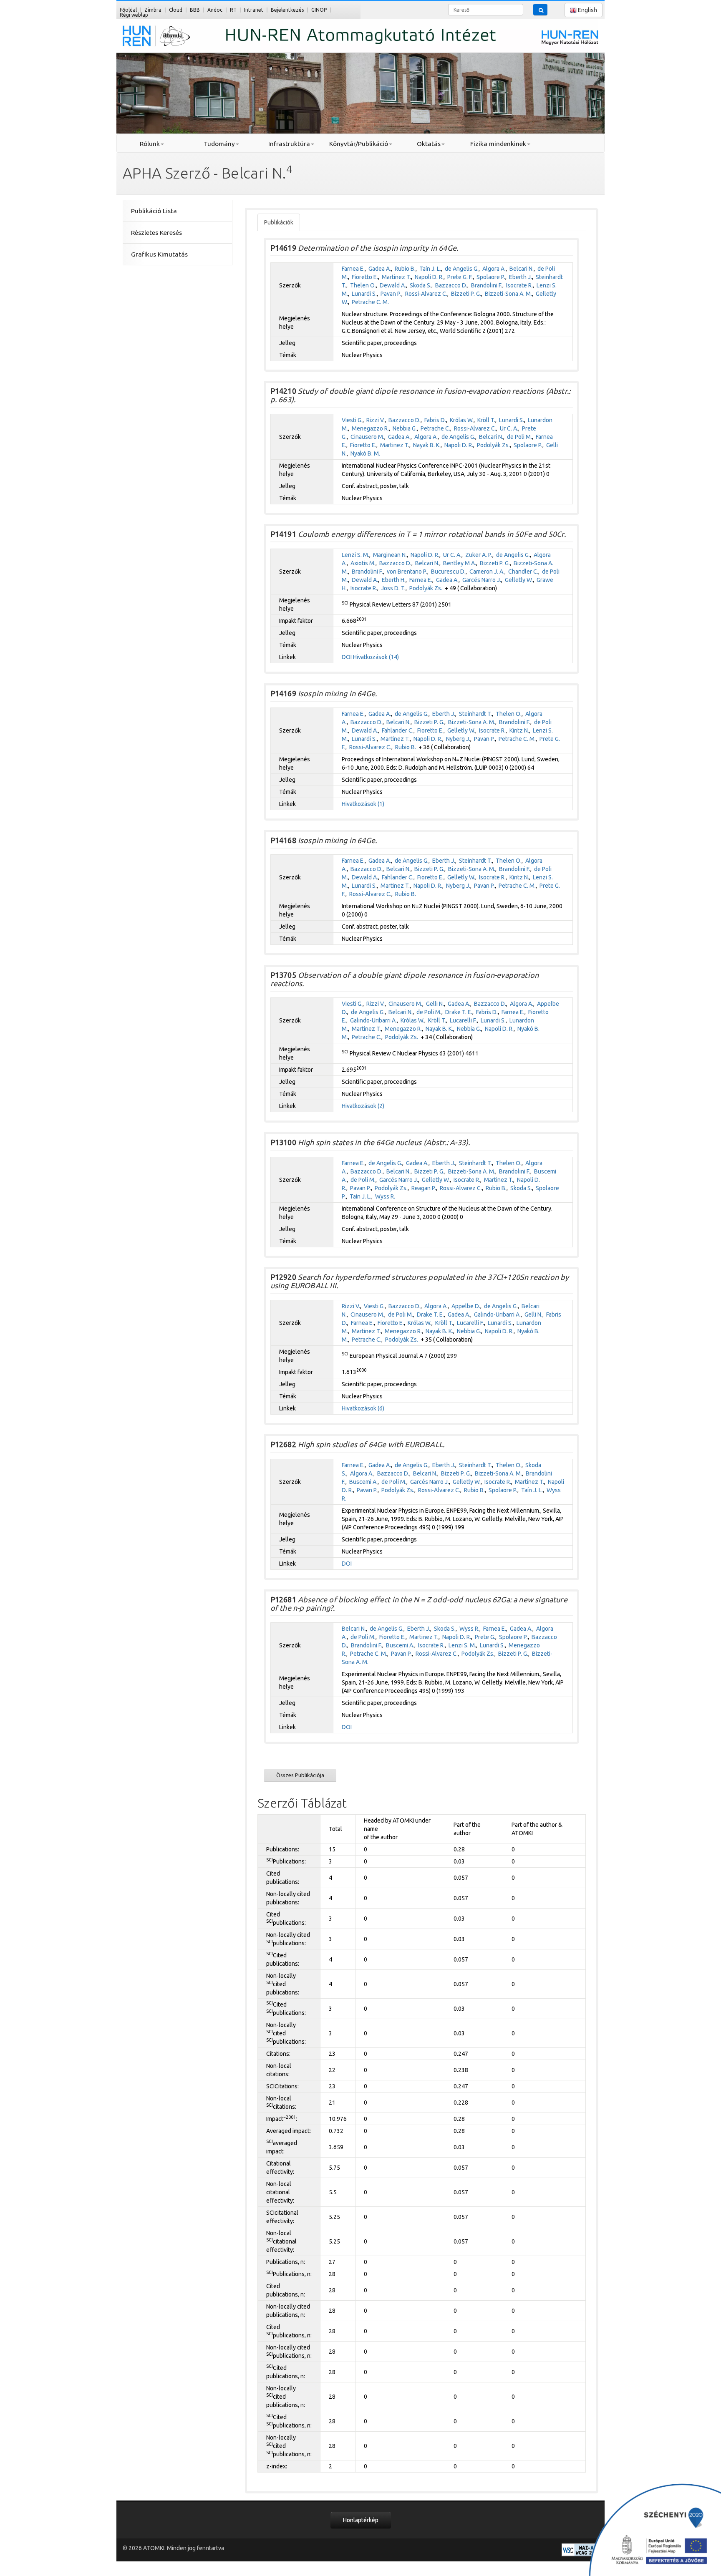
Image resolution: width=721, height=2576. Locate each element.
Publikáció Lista (154, 211)
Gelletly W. (519, 580)
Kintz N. (519, 730)
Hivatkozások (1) (363, 804)
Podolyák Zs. (493, 445)
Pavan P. (391, 294)
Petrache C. (435, 428)
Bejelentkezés (287, 10)
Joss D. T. (393, 588)
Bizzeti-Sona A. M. (508, 294)
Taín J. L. (430, 269)
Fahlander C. (398, 730)
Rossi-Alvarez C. (426, 294)
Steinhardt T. (475, 714)
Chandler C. (523, 572)
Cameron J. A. (487, 572)
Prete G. (485, 1637)
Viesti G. (352, 420)
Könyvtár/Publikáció (359, 144)
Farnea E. (353, 269)
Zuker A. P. (479, 555)
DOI (347, 657)
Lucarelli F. (463, 1020)
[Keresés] (540, 10)
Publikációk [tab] (279, 222)
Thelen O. (363, 285)
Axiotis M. (363, 563)
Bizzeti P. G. (466, 294)
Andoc (215, 10)
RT (233, 10)
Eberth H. (394, 580)
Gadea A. (380, 269)
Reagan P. (424, 1188)
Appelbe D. (466, 1306)
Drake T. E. (459, 1012)
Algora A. (494, 269)
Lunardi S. (364, 294)
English (587, 10)
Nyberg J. (458, 739)
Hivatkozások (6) (363, 1408)
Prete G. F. (460, 277)
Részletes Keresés (156, 233)
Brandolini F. (487, 285)
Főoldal (128, 10)
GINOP (319, 10)
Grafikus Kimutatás (159, 254)
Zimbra (153, 10)
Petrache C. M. (370, 302)
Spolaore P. (491, 277)
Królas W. (462, 420)
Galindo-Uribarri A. (373, 1020)
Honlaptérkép (361, 2520)
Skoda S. (421, 285)
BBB (195, 10)
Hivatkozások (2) (363, 1106)
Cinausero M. (367, 437)
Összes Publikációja (300, 1775)
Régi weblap (134, 15)
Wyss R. (385, 1196)
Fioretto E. (365, 277)
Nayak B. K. (427, 445)
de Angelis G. (462, 269)
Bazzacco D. (451, 285)
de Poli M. (519, 437)
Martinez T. (396, 277)
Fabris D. (435, 420)
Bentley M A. (460, 563)
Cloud (176, 10)
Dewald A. (393, 285)
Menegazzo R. (370, 428)
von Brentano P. (407, 572)
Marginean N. (390, 555)
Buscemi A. (363, 1482)
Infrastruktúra (289, 144)
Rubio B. (405, 269)
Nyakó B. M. (365, 453)
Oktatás (429, 144)
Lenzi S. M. (355, 555)
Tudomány (219, 144)
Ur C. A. (509, 428)
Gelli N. (435, 1004)
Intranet (254, 10)
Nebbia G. (405, 428)
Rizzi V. (376, 420)
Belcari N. (522, 269)
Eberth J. (521, 277)
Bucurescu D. (448, 572)
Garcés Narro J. (482, 580)
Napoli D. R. (429, 277)
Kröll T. (486, 420)
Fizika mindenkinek (498, 144)
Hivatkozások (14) (376, 657)
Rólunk (150, 144)
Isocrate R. (519, 285)
